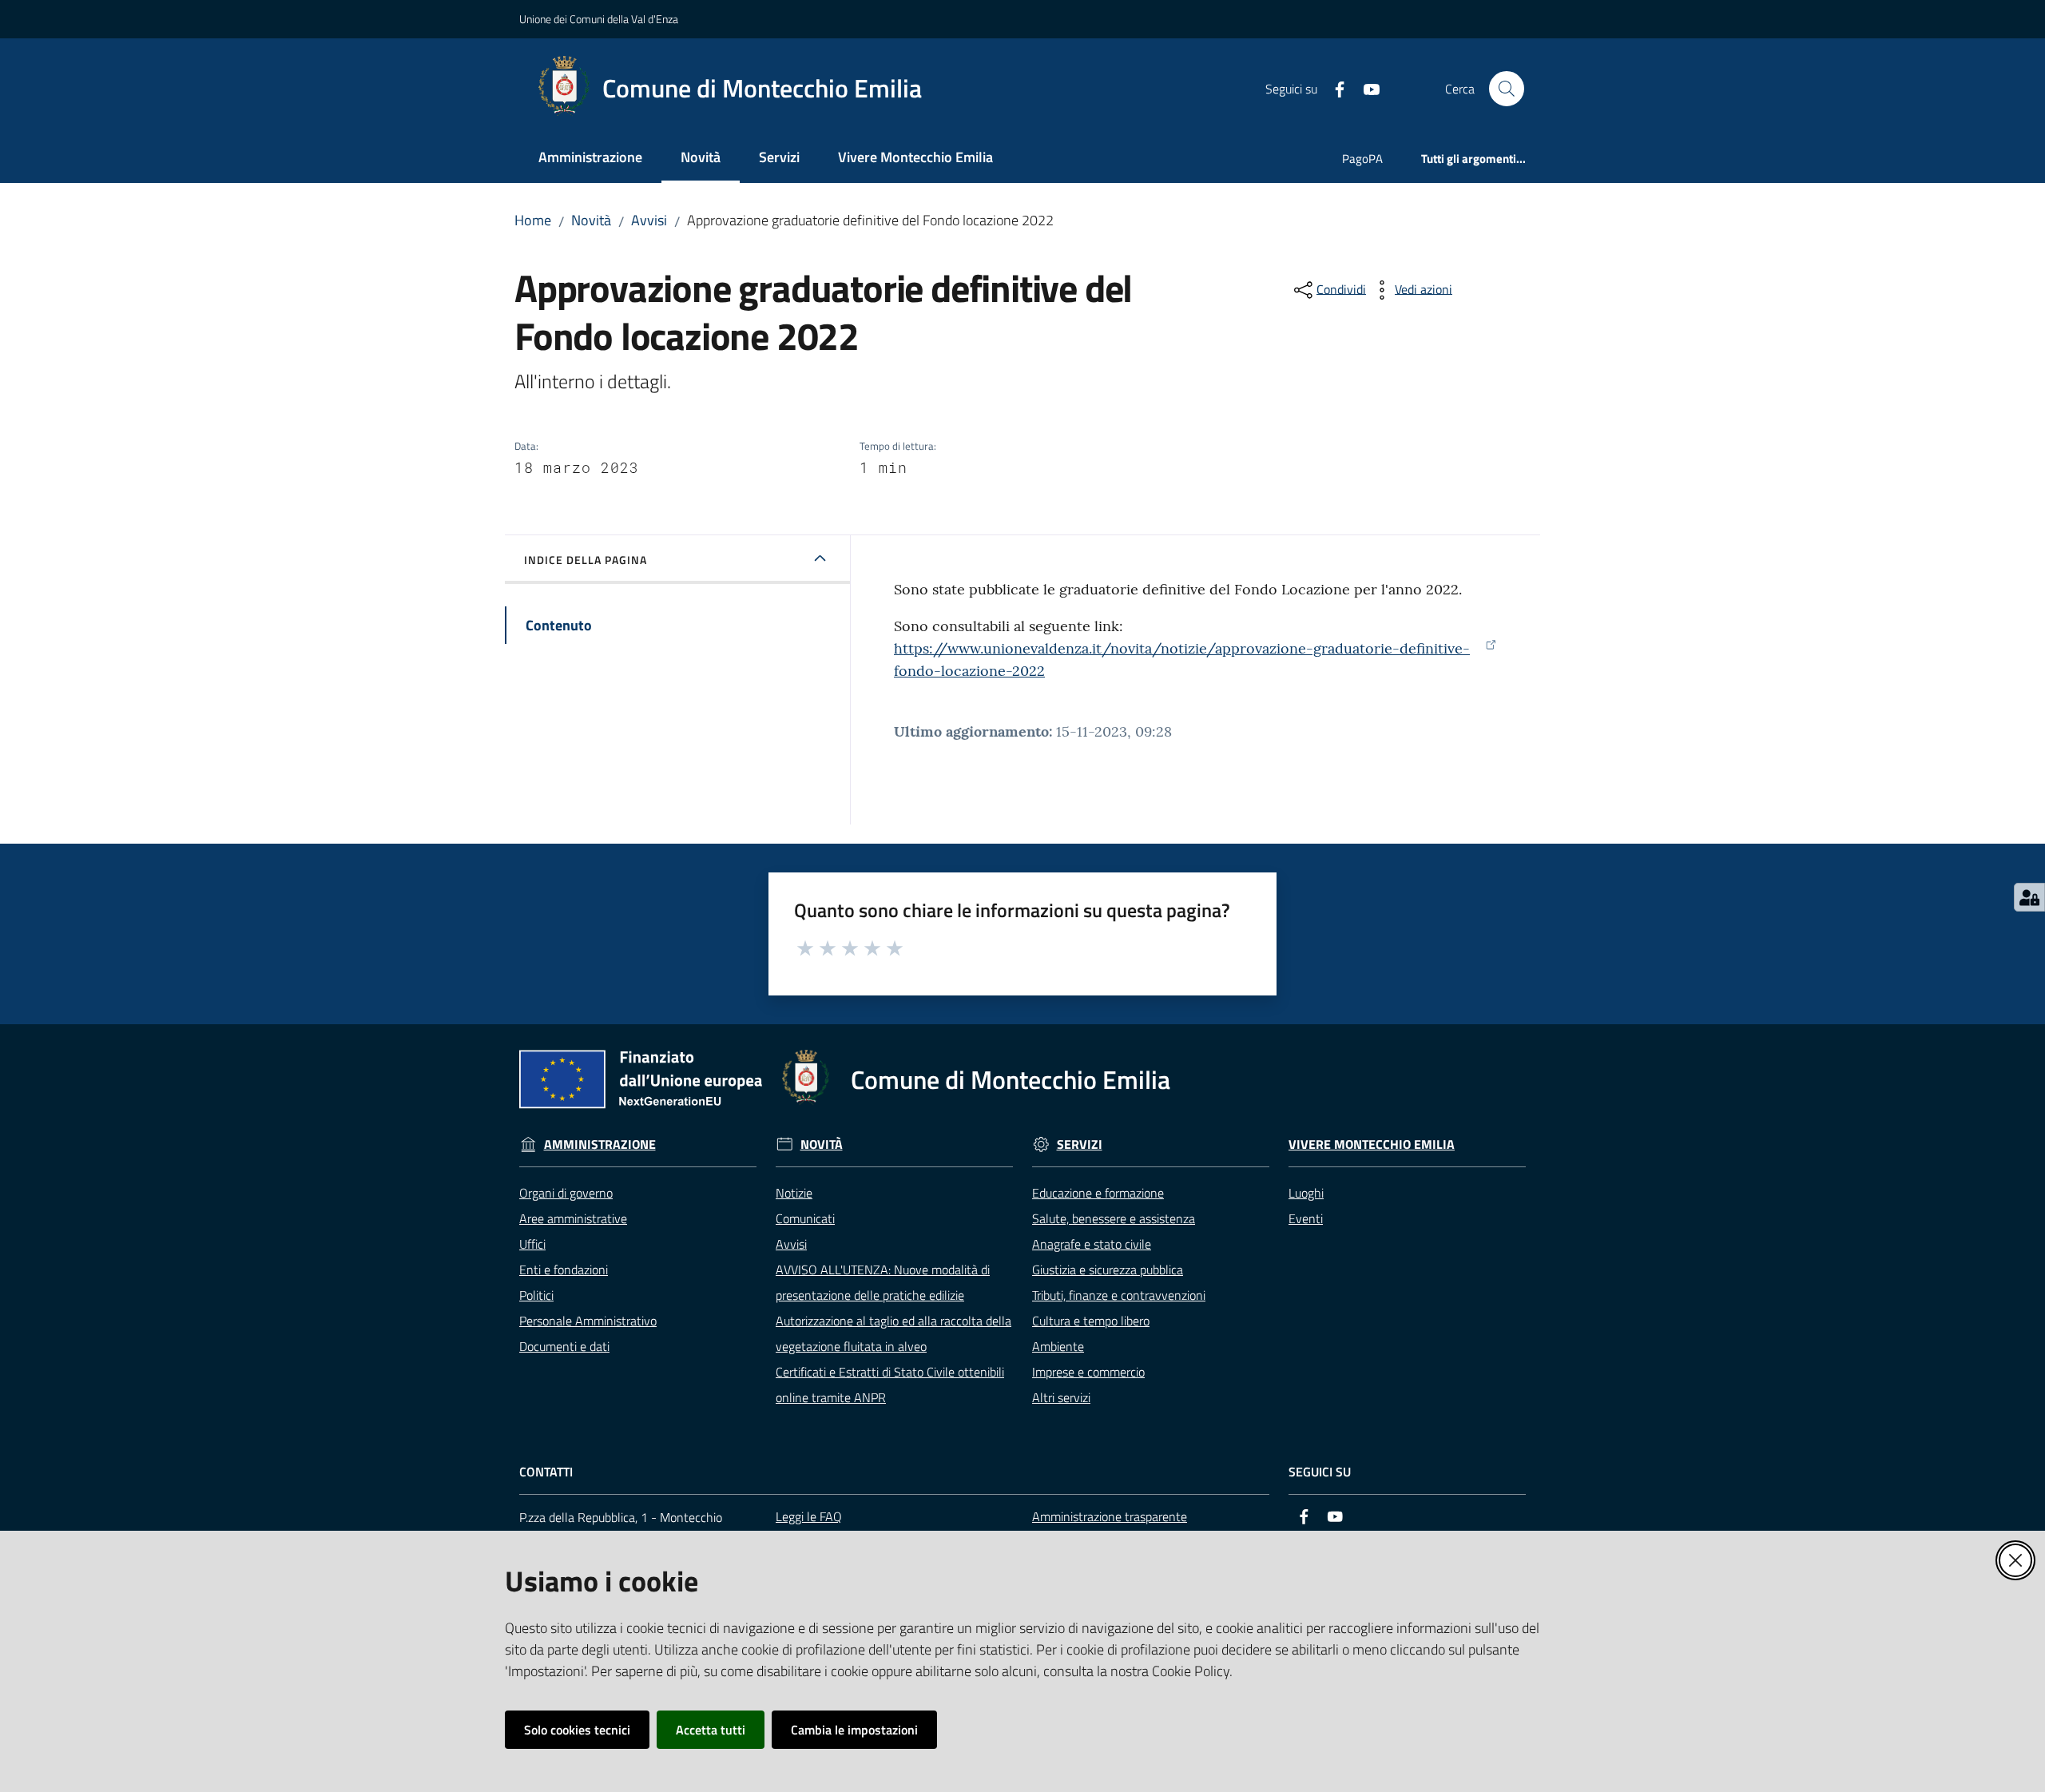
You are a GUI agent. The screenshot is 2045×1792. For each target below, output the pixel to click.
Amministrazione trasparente (1110, 1516)
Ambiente (1058, 1346)
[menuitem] (590, 159)
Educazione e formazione (1098, 1193)
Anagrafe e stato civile (1092, 1244)
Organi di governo (566, 1193)
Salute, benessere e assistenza (1114, 1218)
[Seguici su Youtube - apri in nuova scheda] (1365, 88)
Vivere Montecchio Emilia (1372, 1144)
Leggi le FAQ (809, 1516)
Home (533, 220)
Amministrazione (600, 1144)
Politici (536, 1295)
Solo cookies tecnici (577, 1730)
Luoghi (1306, 1193)
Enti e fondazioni (564, 1269)
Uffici (532, 1244)
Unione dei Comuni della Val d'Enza (599, 19)
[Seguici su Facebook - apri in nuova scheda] (1333, 88)
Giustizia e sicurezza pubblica (1108, 1269)
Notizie (794, 1193)
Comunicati (805, 1218)
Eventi (1306, 1218)
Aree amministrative (573, 1218)
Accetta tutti (711, 1730)
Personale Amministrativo (588, 1321)
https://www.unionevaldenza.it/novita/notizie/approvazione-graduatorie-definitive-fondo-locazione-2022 (1182, 660)
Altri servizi (1061, 1397)
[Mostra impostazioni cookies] (2029, 897)
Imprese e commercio (1088, 1372)
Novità (591, 220)
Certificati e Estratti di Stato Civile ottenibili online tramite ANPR (890, 1385)
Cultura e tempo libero (1091, 1321)
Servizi (1080, 1144)
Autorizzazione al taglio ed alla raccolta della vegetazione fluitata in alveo (893, 1333)
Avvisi (649, 220)
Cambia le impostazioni (854, 1730)
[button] (1507, 89)
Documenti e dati (564, 1346)
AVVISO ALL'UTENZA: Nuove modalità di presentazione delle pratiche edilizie (883, 1282)
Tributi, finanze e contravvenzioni (1119, 1295)
